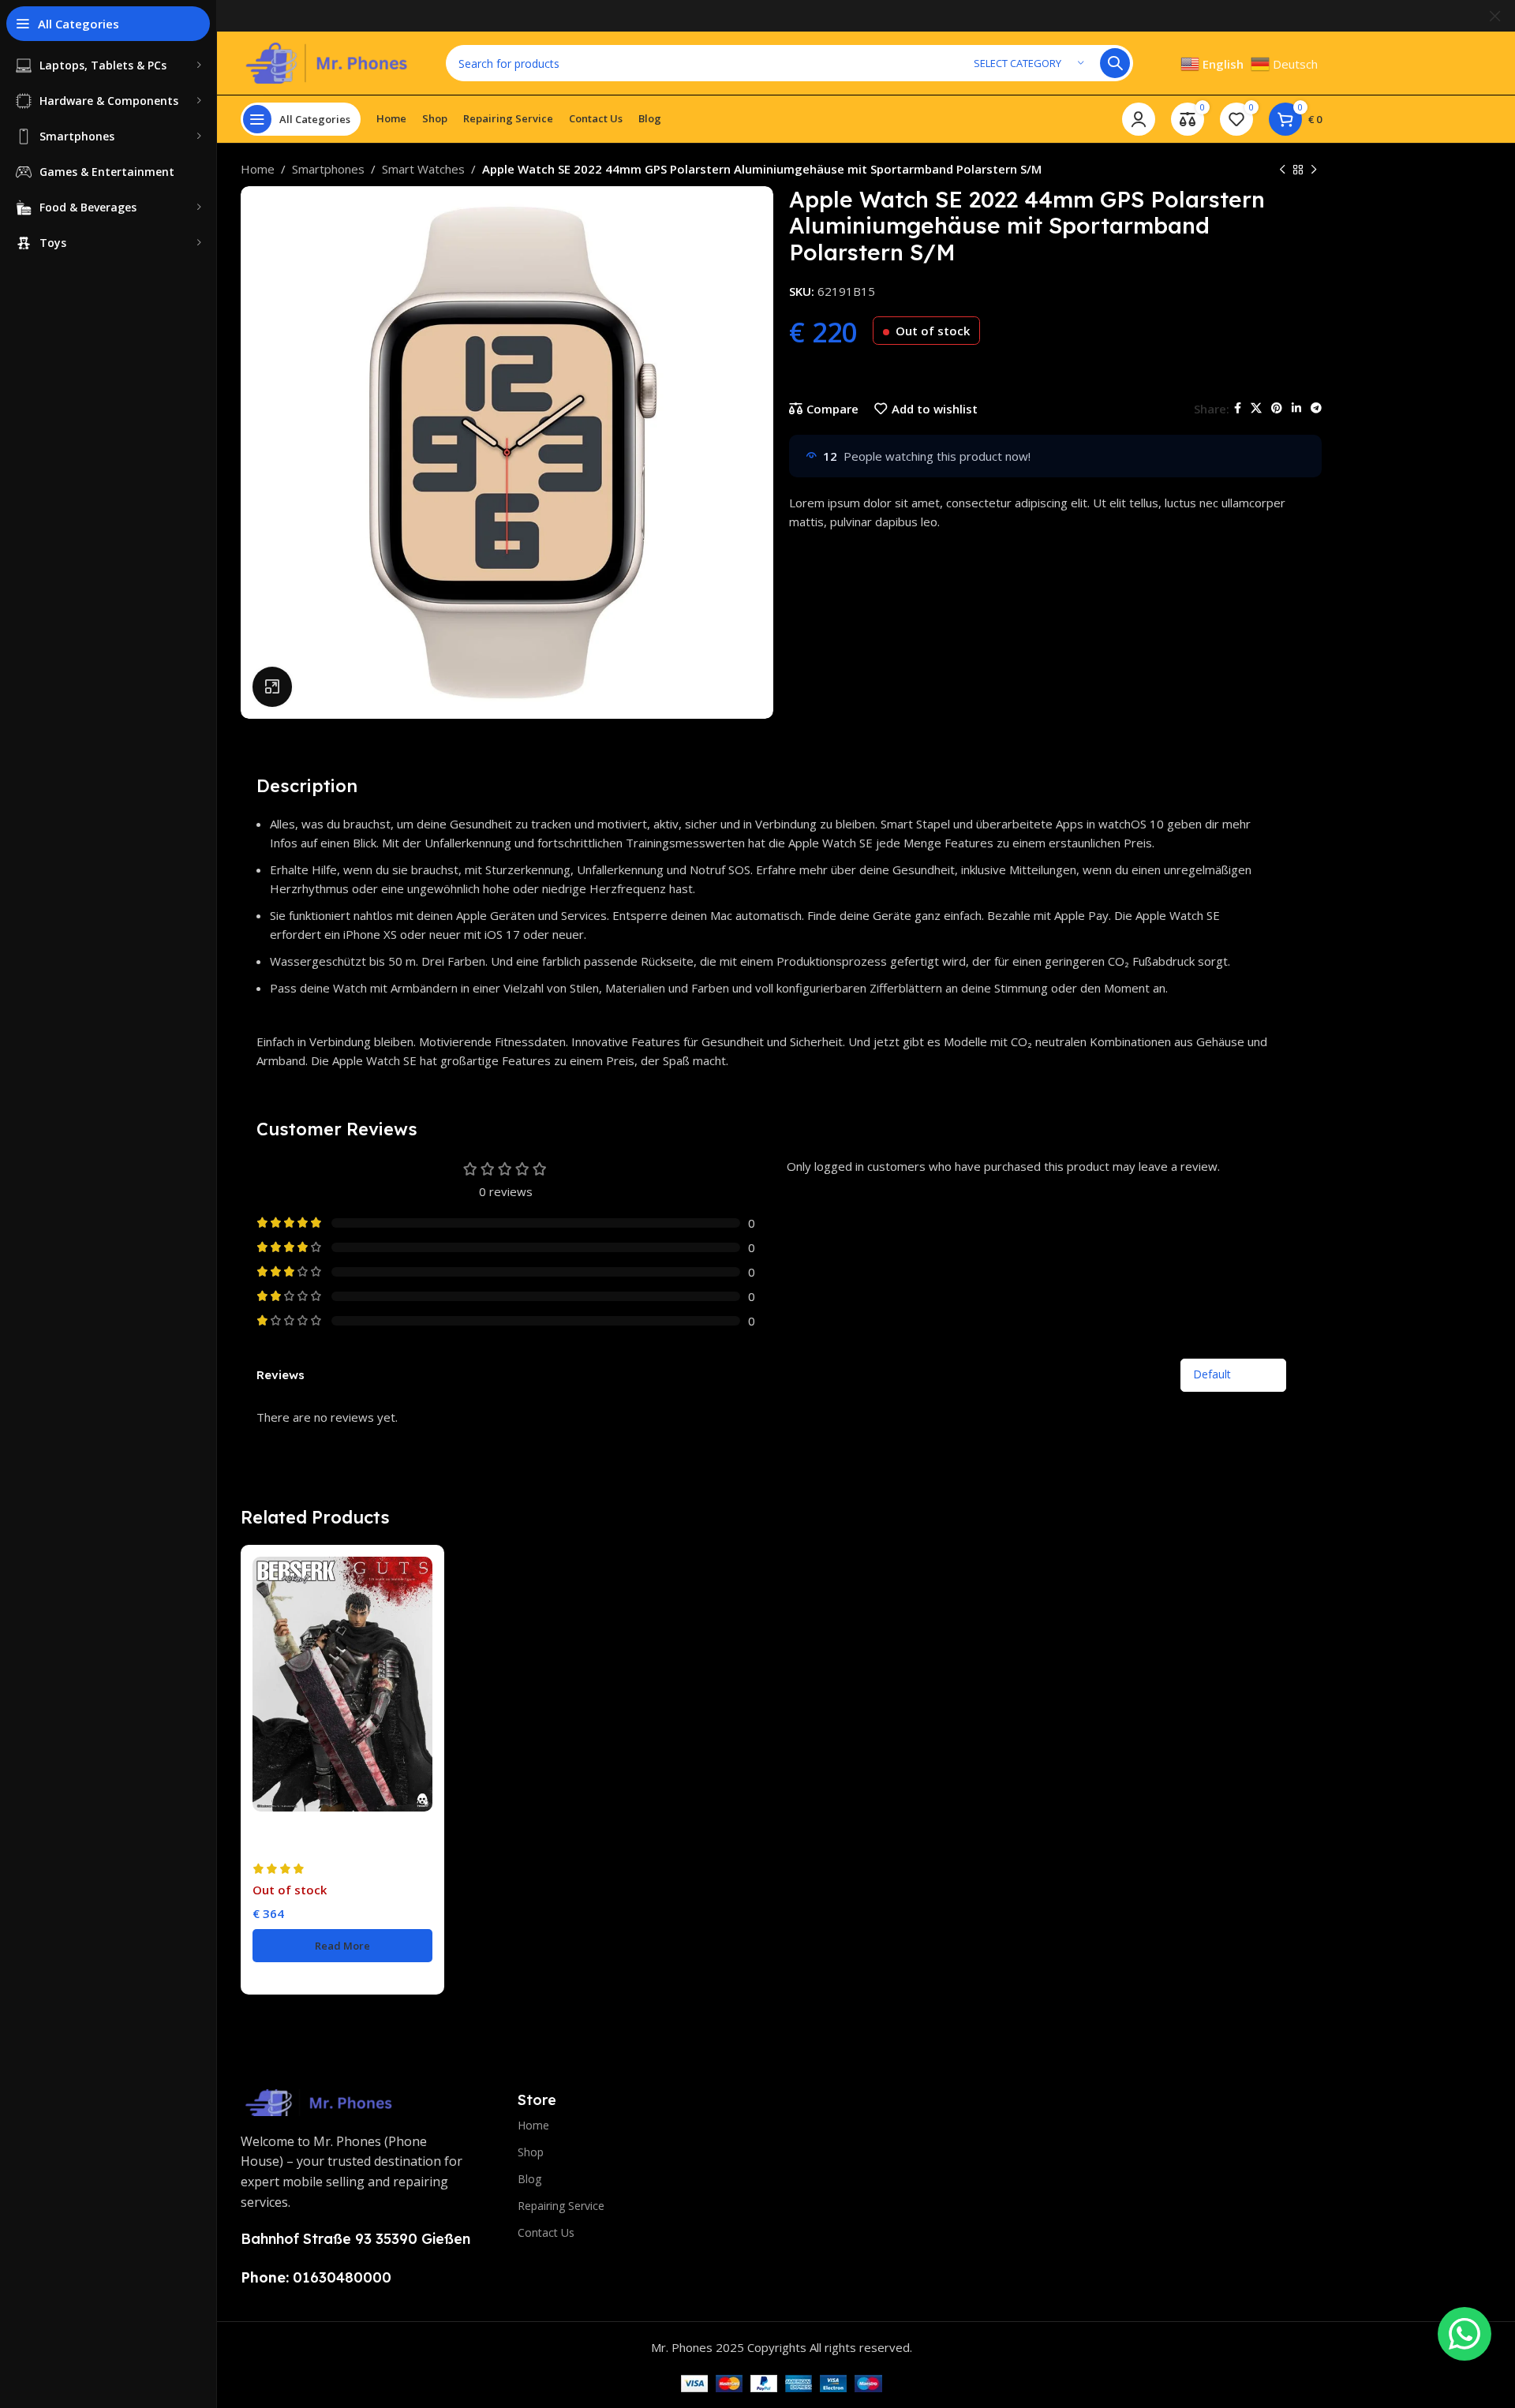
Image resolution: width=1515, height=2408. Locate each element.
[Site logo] (327, 62)
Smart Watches (423, 169)
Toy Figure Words (299, 1847)
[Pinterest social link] (1277, 408)
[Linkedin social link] (1296, 408)
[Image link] (320, 2101)
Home (258, 169)
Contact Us (546, 2232)
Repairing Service (561, 2206)
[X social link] (1256, 408)
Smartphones (328, 169)
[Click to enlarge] (272, 686)
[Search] (1115, 63)
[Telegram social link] (1316, 408)
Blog (529, 2179)
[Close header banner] (1495, 16)
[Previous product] (1282, 170)
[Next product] (1314, 170)
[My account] (1139, 119)
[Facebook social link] (1238, 408)
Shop (531, 2152)
